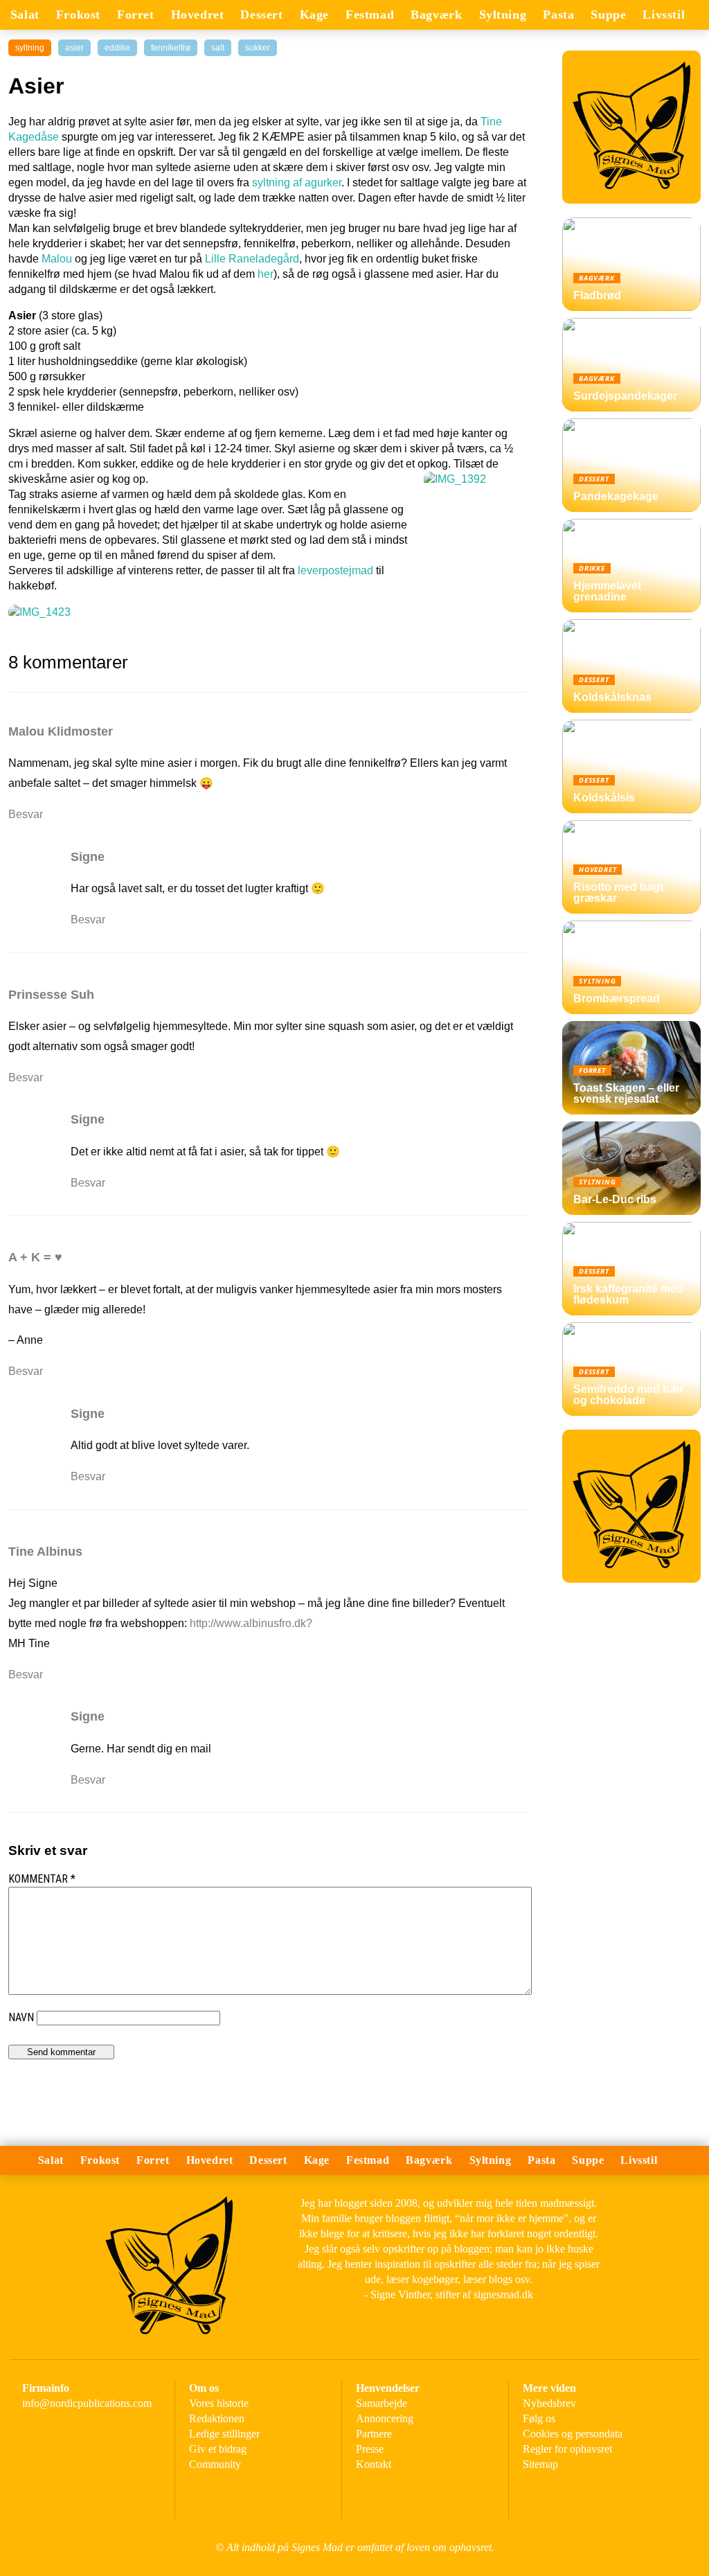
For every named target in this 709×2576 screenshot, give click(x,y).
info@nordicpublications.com (87, 2403)
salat (25, 15)
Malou (57, 259)
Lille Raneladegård (252, 259)
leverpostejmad (335, 570)
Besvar (26, 814)
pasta (558, 15)
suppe (608, 15)
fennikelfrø (171, 48)
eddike (117, 48)
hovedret (198, 15)
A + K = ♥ (35, 1257)
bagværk (436, 15)
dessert (261, 15)
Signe (88, 857)
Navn (21, 2017)
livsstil (664, 15)
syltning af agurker (297, 183)
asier (74, 48)
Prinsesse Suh (51, 995)
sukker (258, 48)
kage (314, 15)
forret (136, 15)
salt (218, 48)
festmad (370, 15)
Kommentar (42, 1879)
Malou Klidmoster (61, 731)
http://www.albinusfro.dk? (251, 1623)
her (266, 274)
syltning (503, 15)
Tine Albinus (45, 1552)
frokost (78, 15)
